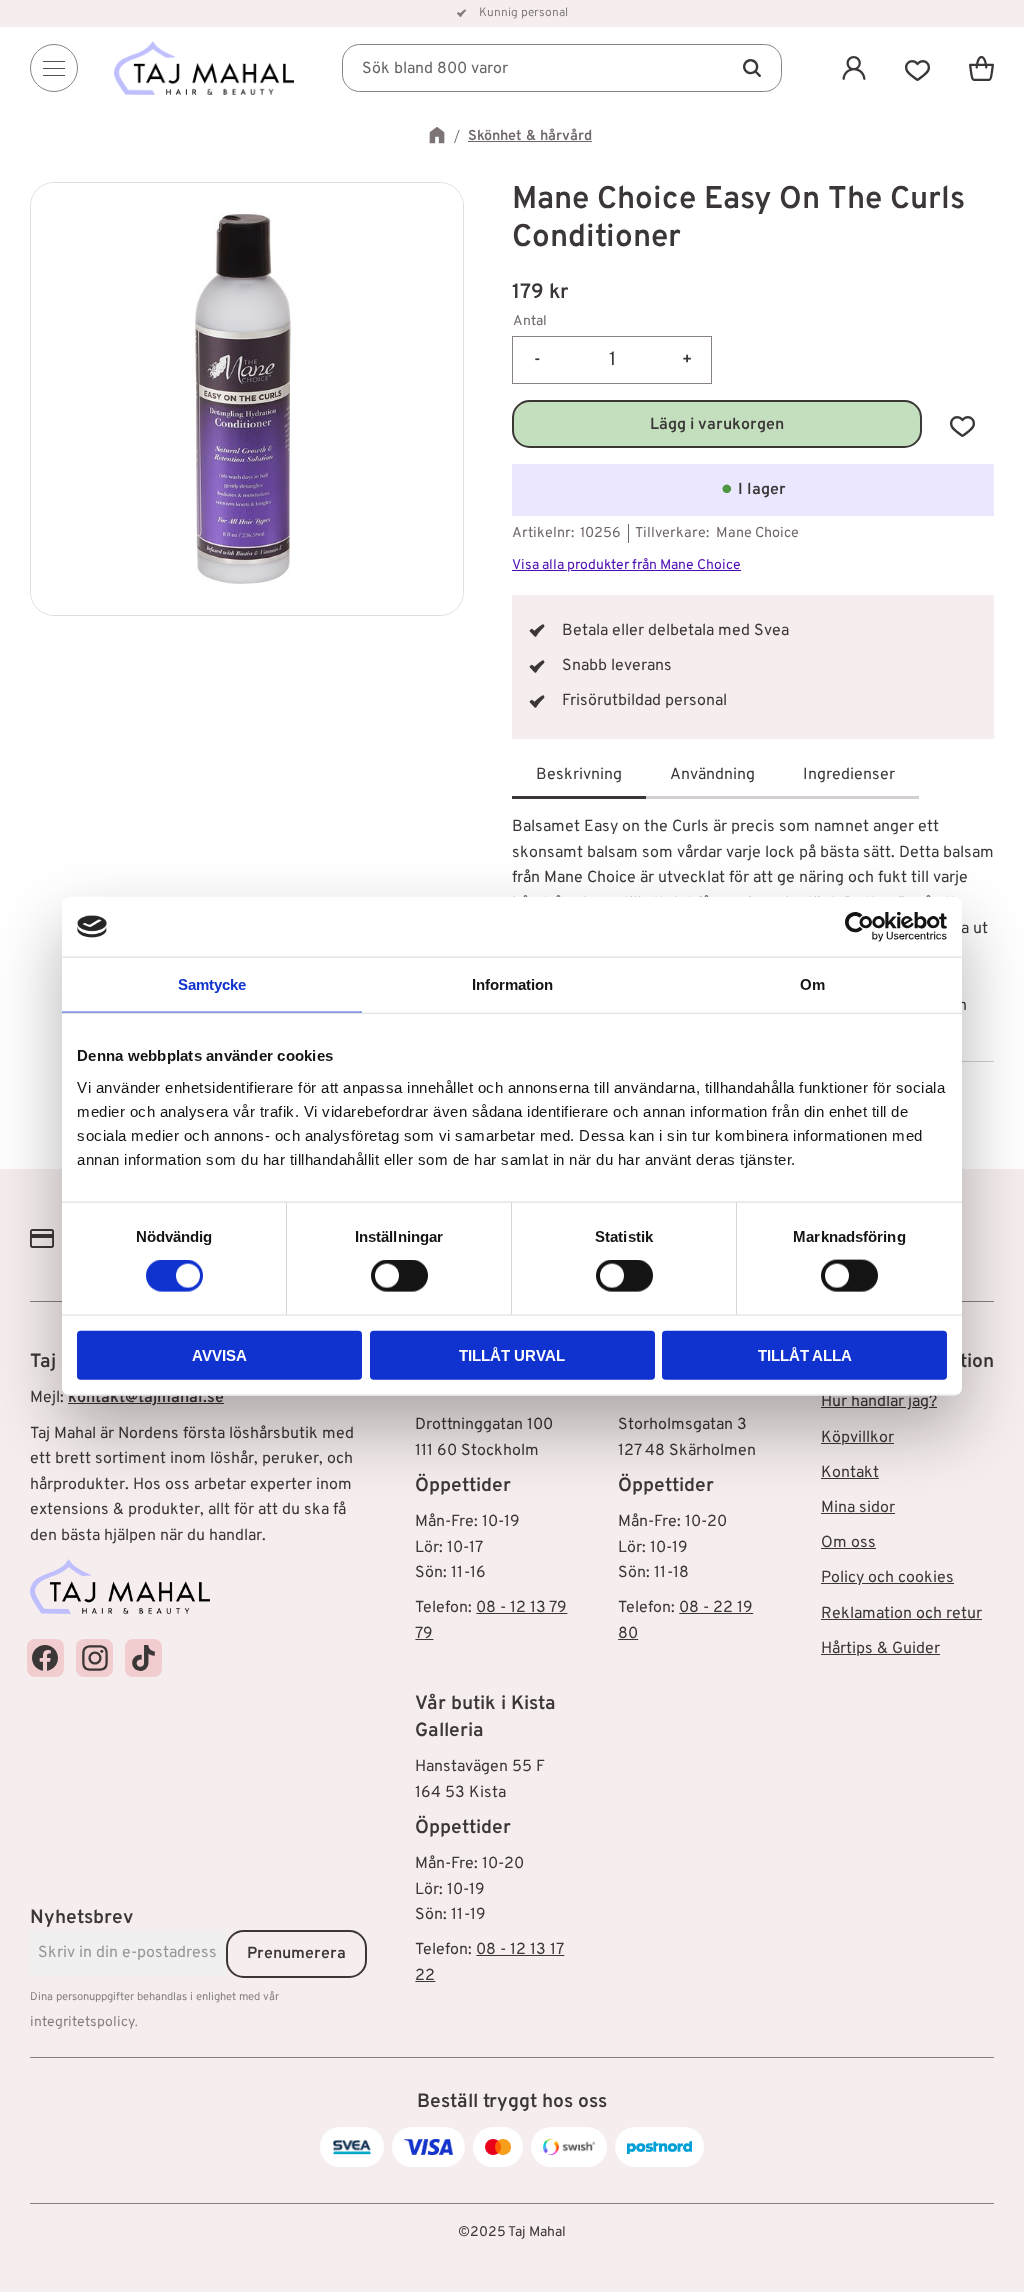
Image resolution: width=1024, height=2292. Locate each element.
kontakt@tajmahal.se (146, 1398)
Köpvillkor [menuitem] (857, 1438)
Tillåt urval (512, 1354)
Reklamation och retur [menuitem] (901, 1614)
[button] (918, 68)
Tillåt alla (805, 1354)
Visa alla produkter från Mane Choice (626, 565)
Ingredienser (849, 775)
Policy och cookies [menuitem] (887, 1578)
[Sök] (752, 68)
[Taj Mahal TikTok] (143, 1657)
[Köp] (717, 424)
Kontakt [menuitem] (850, 1473)
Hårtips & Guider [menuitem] (880, 1649)
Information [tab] (512, 984)
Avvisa (219, 1354)
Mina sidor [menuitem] (858, 1508)
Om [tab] (812, 984)
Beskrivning (579, 775)
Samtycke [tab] (212, 984)
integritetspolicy (82, 2022)
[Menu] (54, 68)
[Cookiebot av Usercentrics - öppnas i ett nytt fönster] (859, 927)
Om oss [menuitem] (848, 1543)
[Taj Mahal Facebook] (45, 1657)
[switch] (399, 1276)
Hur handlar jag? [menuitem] (879, 1402)
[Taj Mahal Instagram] (94, 1657)
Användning (712, 775)
